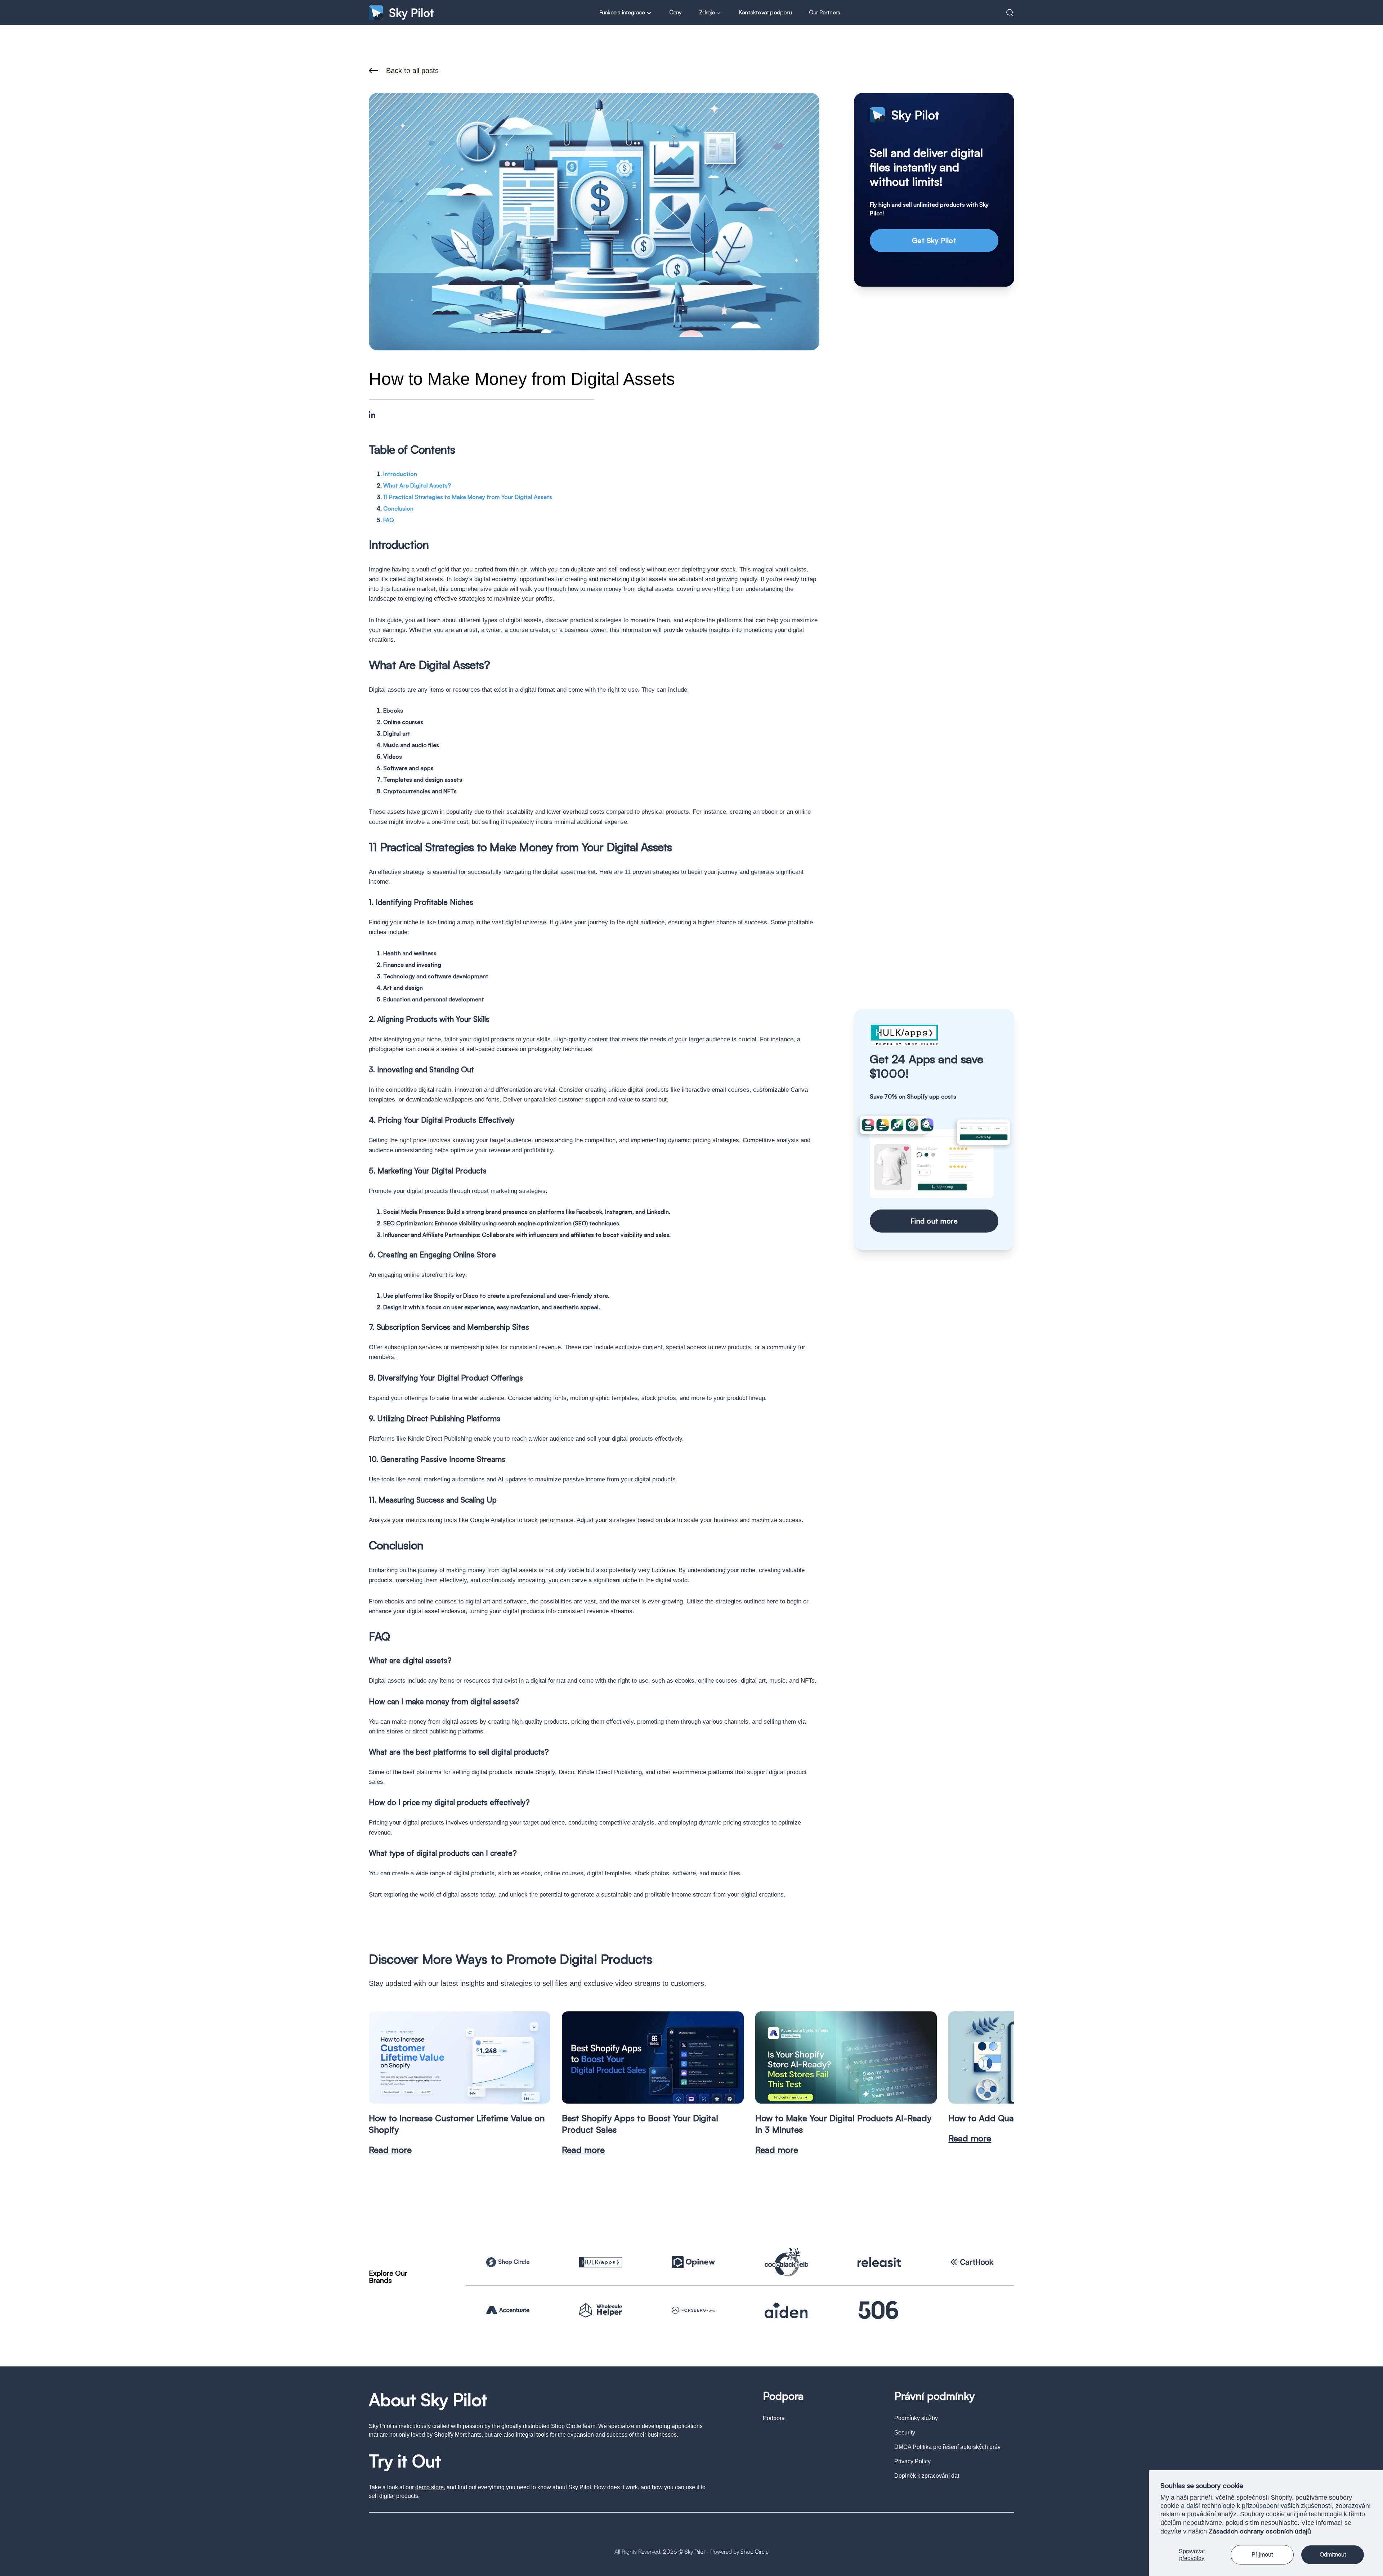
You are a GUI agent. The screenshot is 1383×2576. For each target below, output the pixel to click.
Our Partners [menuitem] (824, 12)
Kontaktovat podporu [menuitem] (765, 12)
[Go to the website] (508, 2262)
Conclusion (398, 508)
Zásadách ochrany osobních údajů (1260, 2531)
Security (905, 2433)
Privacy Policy (912, 2461)
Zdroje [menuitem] (707, 12)
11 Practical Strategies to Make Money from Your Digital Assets (468, 497)
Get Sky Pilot (934, 240)
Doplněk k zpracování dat (927, 2476)
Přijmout (1262, 2555)
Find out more (934, 1221)
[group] (460, 2083)
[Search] (1010, 13)
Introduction (400, 474)
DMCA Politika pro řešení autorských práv (947, 2447)
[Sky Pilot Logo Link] (401, 12)
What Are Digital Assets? (417, 485)
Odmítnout (1333, 2555)
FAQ (389, 520)
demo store (429, 2487)
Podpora (774, 2418)
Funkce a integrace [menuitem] (623, 12)
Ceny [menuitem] (675, 12)
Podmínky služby (916, 2418)
